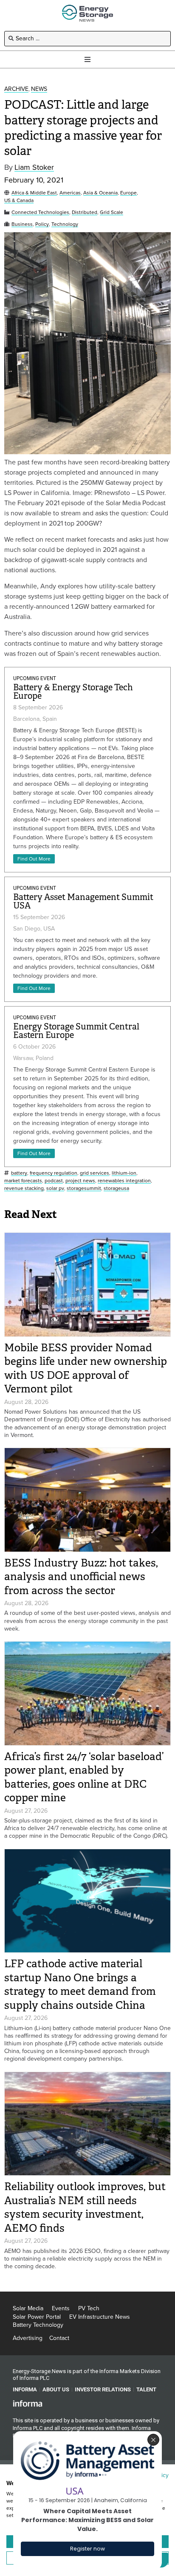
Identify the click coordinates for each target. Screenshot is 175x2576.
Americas (70, 193)
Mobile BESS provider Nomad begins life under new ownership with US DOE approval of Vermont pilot (86, 1368)
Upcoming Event (35, 678)
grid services (95, 1173)
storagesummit (84, 1188)
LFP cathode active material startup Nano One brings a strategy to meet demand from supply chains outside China (80, 1984)
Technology (65, 224)
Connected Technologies (40, 212)
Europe (128, 193)
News (39, 89)
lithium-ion (124, 1173)
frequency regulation (54, 1173)
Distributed (85, 212)
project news (80, 1181)
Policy (42, 224)
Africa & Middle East (34, 193)
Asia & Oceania (100, 193)
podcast (54, 1181)
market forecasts (23, 1181)
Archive (16, 89)
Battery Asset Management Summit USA (83, 901)
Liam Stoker (34, 167)
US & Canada (19, 201)
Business (22, 224)
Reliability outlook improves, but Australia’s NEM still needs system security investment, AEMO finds (85, 2207)
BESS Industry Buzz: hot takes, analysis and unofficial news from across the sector (81, 1577)
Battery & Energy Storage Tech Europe (73, 692)
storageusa (116, 1188)
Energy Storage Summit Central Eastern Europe (76, 1031)
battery (19, 1173)
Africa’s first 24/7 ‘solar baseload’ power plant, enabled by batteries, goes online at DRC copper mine (84, 1777)
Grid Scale (111, 212)
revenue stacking (24, 1188)
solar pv (55, 1188)
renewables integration (124, 1181)
